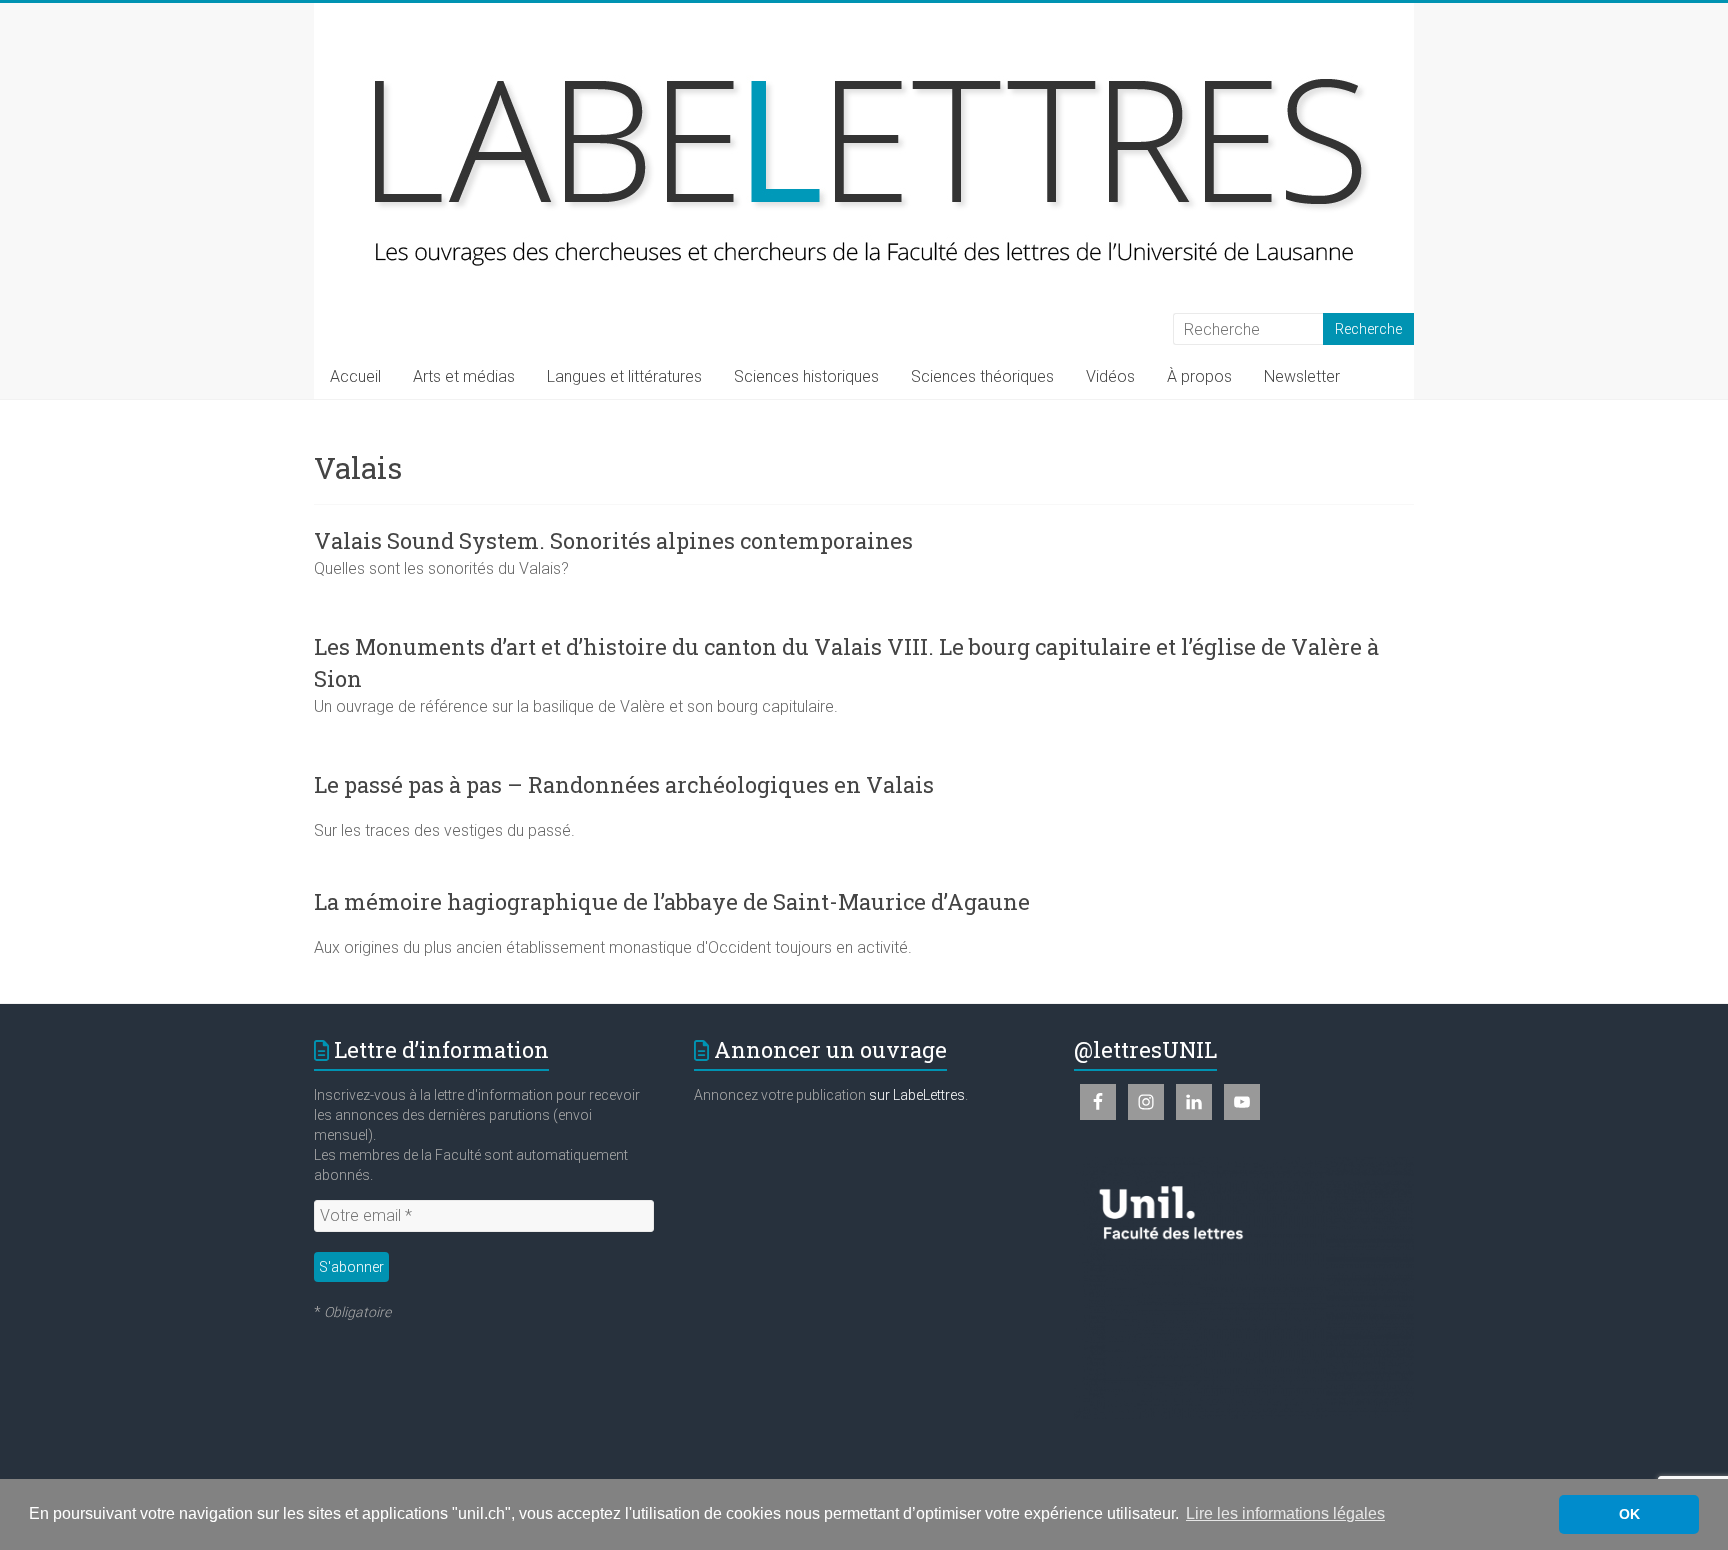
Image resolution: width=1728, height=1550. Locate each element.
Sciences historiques (806, 376)
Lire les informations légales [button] (1285, 1513)
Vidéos (1110, 376)
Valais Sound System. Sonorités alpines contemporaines (613, 540)
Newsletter (1302, 376)
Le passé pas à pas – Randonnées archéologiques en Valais (624, 784)
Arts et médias (464, 376)
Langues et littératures (624, 376)
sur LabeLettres (917, 1095)
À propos (1199, 376)
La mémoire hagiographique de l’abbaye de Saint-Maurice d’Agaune (672, 901)
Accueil (355, 376)
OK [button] (1629, 1514)
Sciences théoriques (982, 376)
